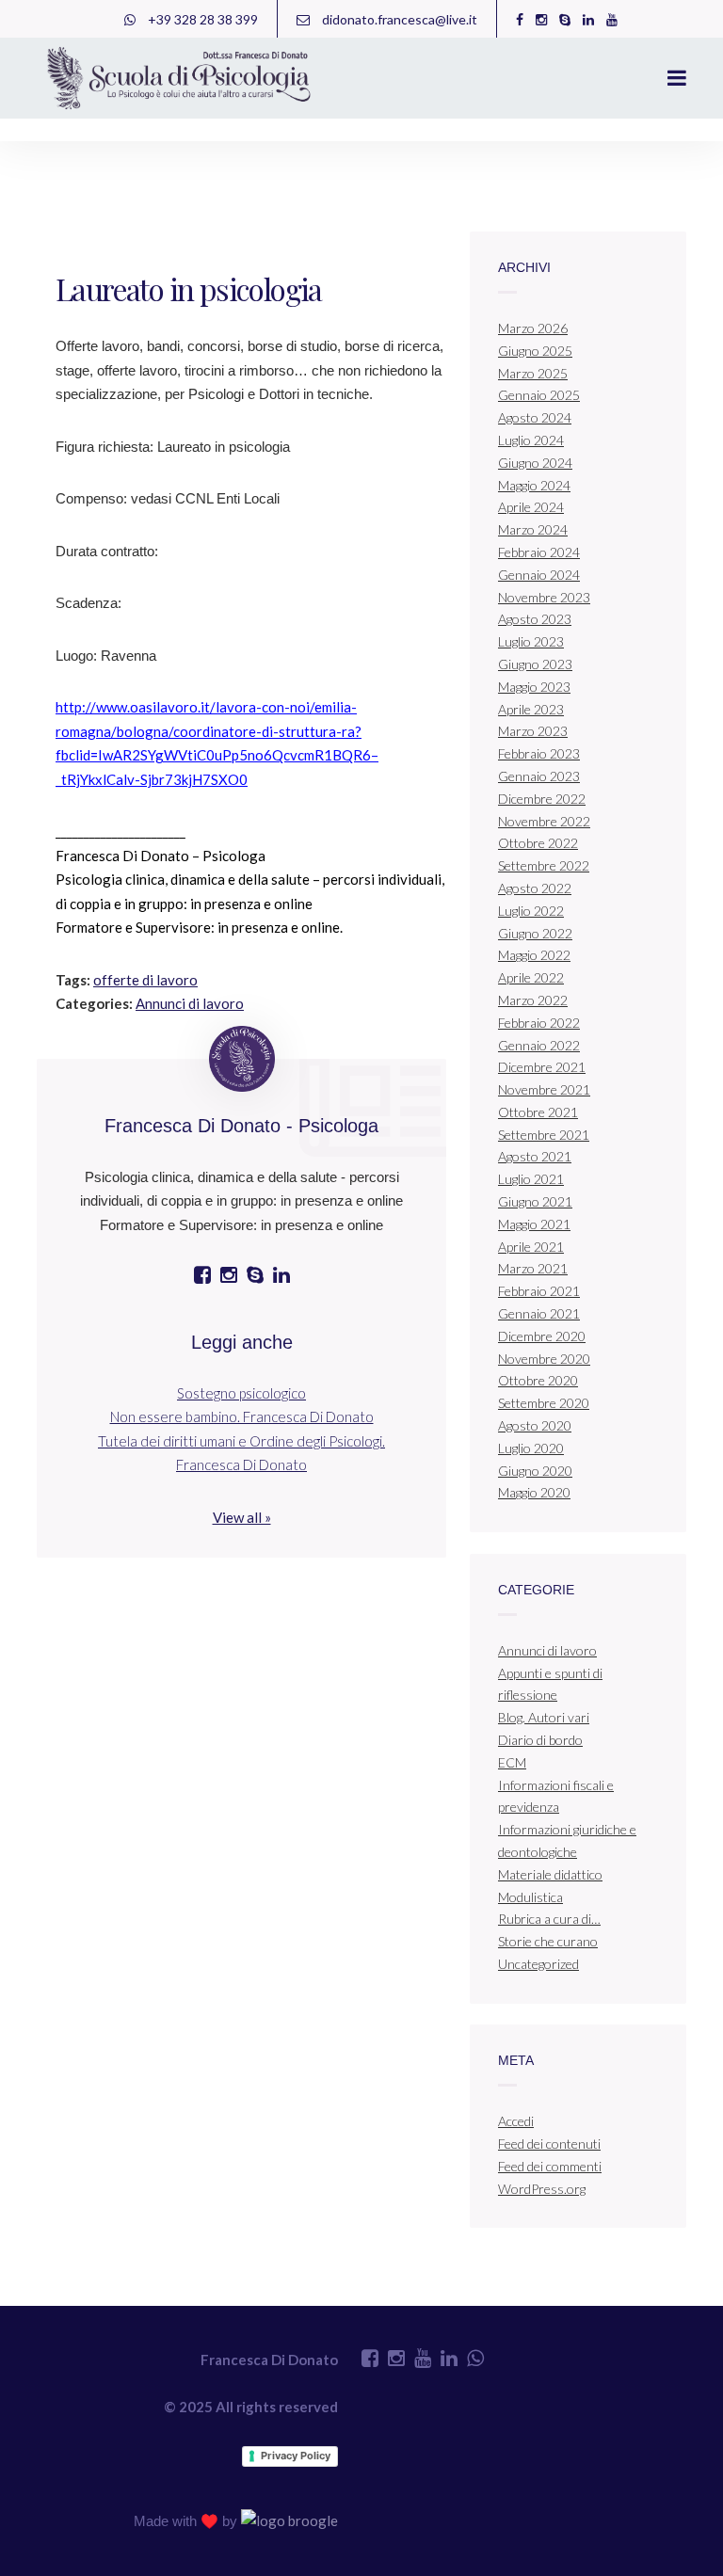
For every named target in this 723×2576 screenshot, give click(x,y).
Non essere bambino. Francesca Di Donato (242, 1416)
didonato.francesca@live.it (398, 19)
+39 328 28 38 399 (201, 19)
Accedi (516, 2121)
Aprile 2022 (531, 977)
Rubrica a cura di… (549, 1919)
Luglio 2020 (531, 1448)
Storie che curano (548, 1941)
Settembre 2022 (544, 865)
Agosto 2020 (535, 1425)
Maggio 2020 (534, 1492)
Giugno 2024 (535, 463)
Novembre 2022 (544, 821)
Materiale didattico (550, 1874)
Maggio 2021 (534, 1224)
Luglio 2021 (531, 1179)
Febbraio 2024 (539, 552)
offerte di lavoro (145, 980)
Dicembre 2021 (542, 1067)
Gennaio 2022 (539, 1045)
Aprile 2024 (531, 507)
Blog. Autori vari (544, 1717)
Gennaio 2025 (539, 395)
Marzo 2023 (533, 731)
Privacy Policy (296, 2456)
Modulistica (530, 1897)
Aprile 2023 (531, 709)
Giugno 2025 (535, 351)
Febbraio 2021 (539, 1291)
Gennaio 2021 (539, 1313)
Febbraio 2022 (539, 1023)
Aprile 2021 (531, 1247)
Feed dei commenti (550, 2166)
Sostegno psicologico (241, 1393)
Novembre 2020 (544, 1359)
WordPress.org (542, 2189)
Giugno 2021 (535, 1201)
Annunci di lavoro (190, 1003)
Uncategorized (538, 1964)
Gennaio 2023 (539, 776)
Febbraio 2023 (539, 753)
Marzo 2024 (533, 529)
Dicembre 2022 (542, 799)
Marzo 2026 (533, 328)
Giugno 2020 (535, 1471)
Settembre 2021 (544, 1135)
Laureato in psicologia (189, 288)
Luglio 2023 (531, 641)
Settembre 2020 (544, 1403)
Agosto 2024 (535, 417)
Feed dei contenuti (549, 2144)
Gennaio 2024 (539, 575)
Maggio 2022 (534, 955)
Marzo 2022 (533, 1000)
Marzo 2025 (533, 373)
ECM (512, 1762)
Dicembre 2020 (542, 1336)
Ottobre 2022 (538, 843)
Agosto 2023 (535, 619)
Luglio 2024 (531, 440)
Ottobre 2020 (538, 1380)
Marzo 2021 (533, 1268)
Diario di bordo (540, 1740)
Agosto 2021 (535, 1156)
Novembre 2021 (544, 1089)
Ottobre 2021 (538, 1112)
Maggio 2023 (534, 687)
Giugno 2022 (535, 933)
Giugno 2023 (535, 664)
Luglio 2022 (531, 911)
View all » (242, 1517)
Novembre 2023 (544, 597)
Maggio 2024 (534, 485)
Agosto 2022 (535, 888)
